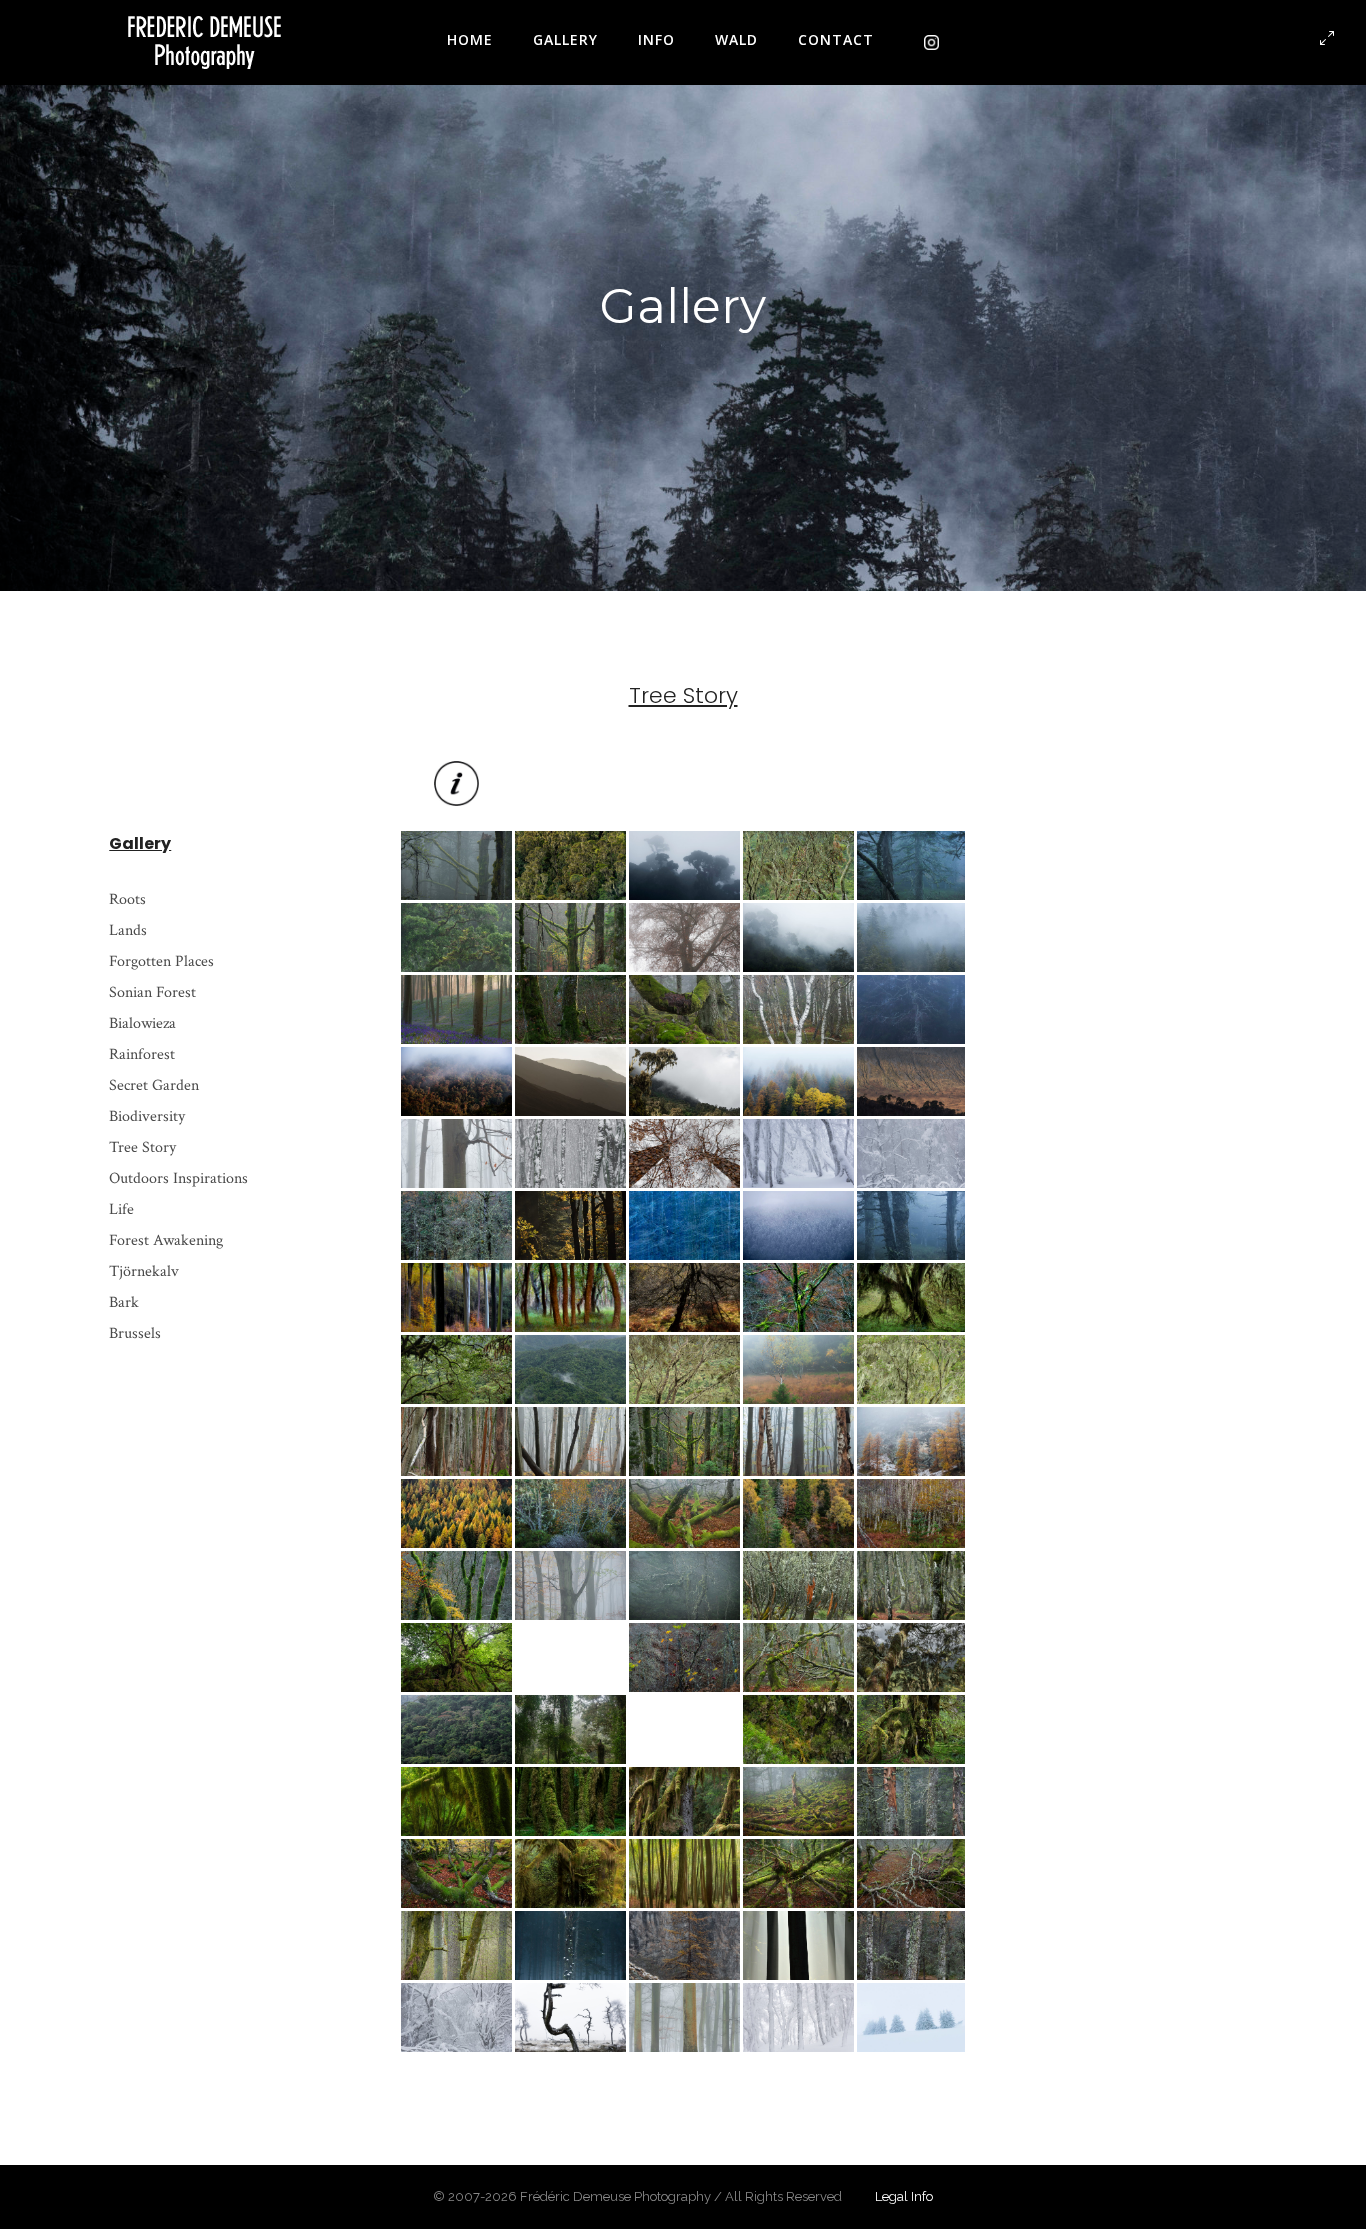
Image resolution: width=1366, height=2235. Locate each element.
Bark (124, 1302)
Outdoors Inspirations (178, 1178)
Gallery (565, 39)
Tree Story (142, 1147)
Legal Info (904, 2196)
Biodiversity (147, 1116)
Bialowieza (142, 1023)
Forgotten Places (161, 961)
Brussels (135, 1333)
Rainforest (142, 1054)
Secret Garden (154, 1085)
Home (470, 39)
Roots (127, 899)
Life (121, 1209)
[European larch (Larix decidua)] (684, 1945)
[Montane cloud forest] (570, 1729)
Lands (128, 930)
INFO (656, 39)
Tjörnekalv (144, 1271)
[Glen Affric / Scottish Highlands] (570, 1657)
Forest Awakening (166, 1240)
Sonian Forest (152, 992)
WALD (736, 39)
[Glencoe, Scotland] (570, 1081)
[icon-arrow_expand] (1327, 39)
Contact (836, 39)
